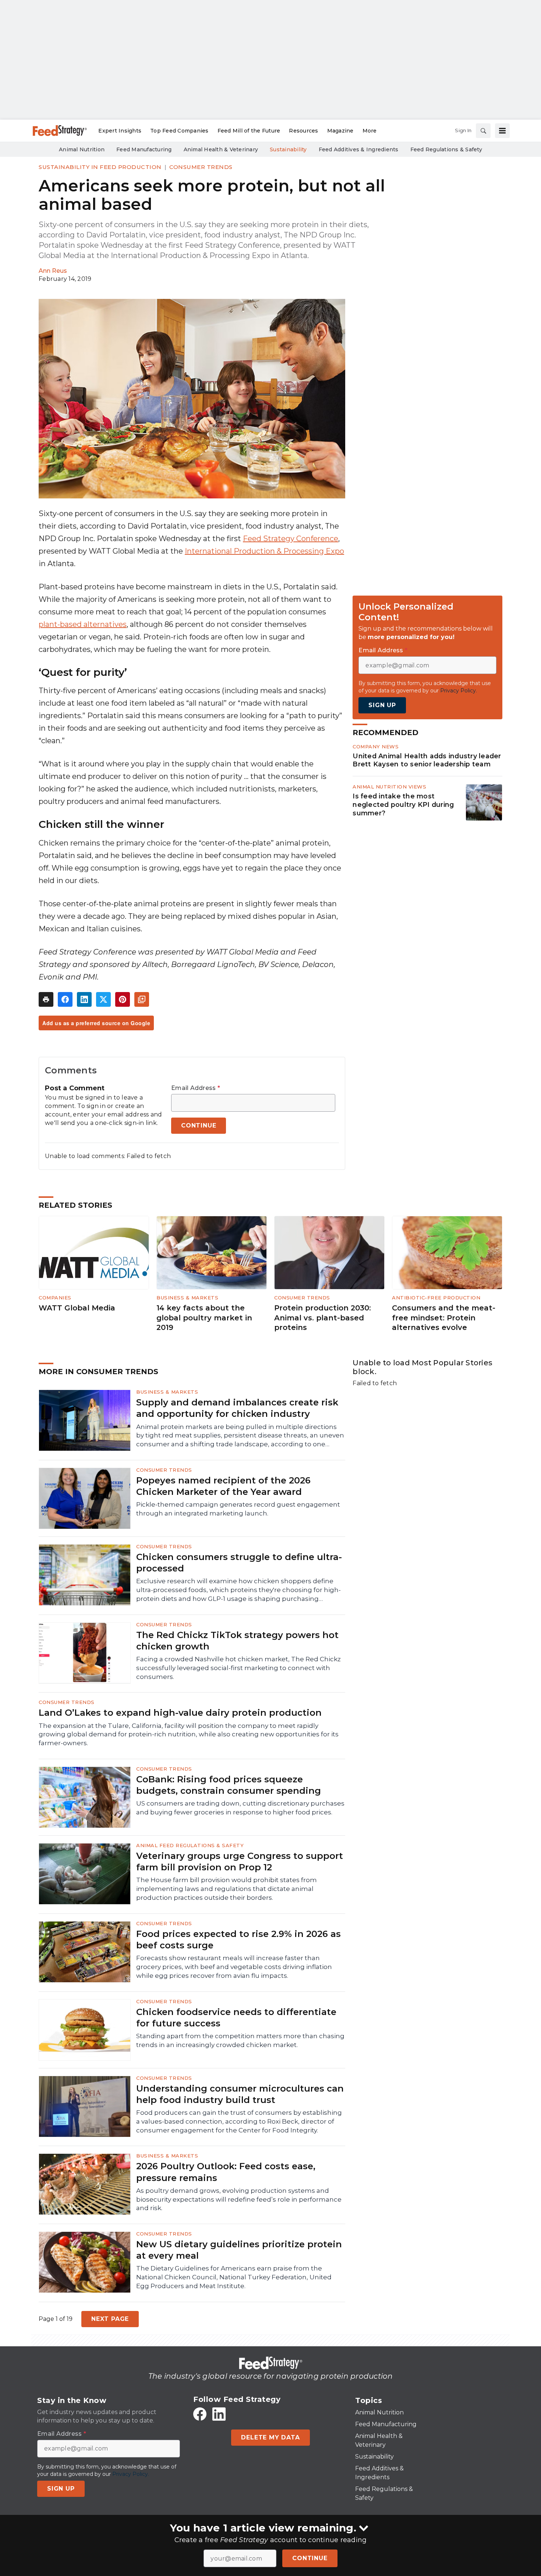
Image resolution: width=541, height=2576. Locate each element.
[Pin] (123, 999)
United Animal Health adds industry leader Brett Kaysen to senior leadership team (427, 760)
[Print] (46, 999)
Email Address (196, 1088)
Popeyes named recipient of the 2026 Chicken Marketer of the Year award (223, 1486)
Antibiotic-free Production (436, 1298)
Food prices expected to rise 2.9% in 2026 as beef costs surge (238, 1940)
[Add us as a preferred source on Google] (142, 999)
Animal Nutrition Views (389, 787)
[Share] (65, 999)
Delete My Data (270, 2437)
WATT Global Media (77, 1308)
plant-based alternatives (83, 624)
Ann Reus (53, 271)
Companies (55, 1298)
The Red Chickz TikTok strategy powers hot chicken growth (237, 1641)
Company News (376, 747)
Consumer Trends (201, 167)
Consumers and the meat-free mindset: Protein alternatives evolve (444, 1318)
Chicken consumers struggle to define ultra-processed (239, 1563)
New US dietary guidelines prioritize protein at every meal (239, 2250)
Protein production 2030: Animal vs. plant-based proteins (323, 1318)
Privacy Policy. (459, 691)
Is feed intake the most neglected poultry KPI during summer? (403, 805)
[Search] (483, 131)
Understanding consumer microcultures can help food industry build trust (240, 2094)
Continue (310, 2558)
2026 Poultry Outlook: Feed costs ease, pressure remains (226, 2172)
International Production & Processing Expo (264, 551)
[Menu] (502, 131)
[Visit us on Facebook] (200, 2414)
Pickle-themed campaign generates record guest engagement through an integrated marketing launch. (238, 1509)
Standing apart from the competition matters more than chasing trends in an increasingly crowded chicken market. (240, 2040)
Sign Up (382, 705)
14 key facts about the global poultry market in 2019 (204, 1318)
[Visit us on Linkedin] (219, 2414)
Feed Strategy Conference (291, 539)
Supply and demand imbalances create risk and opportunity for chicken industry (237, 1408)
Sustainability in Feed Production (100, 167)
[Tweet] (103, 999)
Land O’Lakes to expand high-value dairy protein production (180, 1713)
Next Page (110, 2319)
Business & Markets (187, 1298)
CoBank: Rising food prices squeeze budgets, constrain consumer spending (229, 1785)
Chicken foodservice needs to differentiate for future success (236, 2018)
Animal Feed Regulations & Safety (190, 1845)
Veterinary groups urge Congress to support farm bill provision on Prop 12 (240, 1862)
